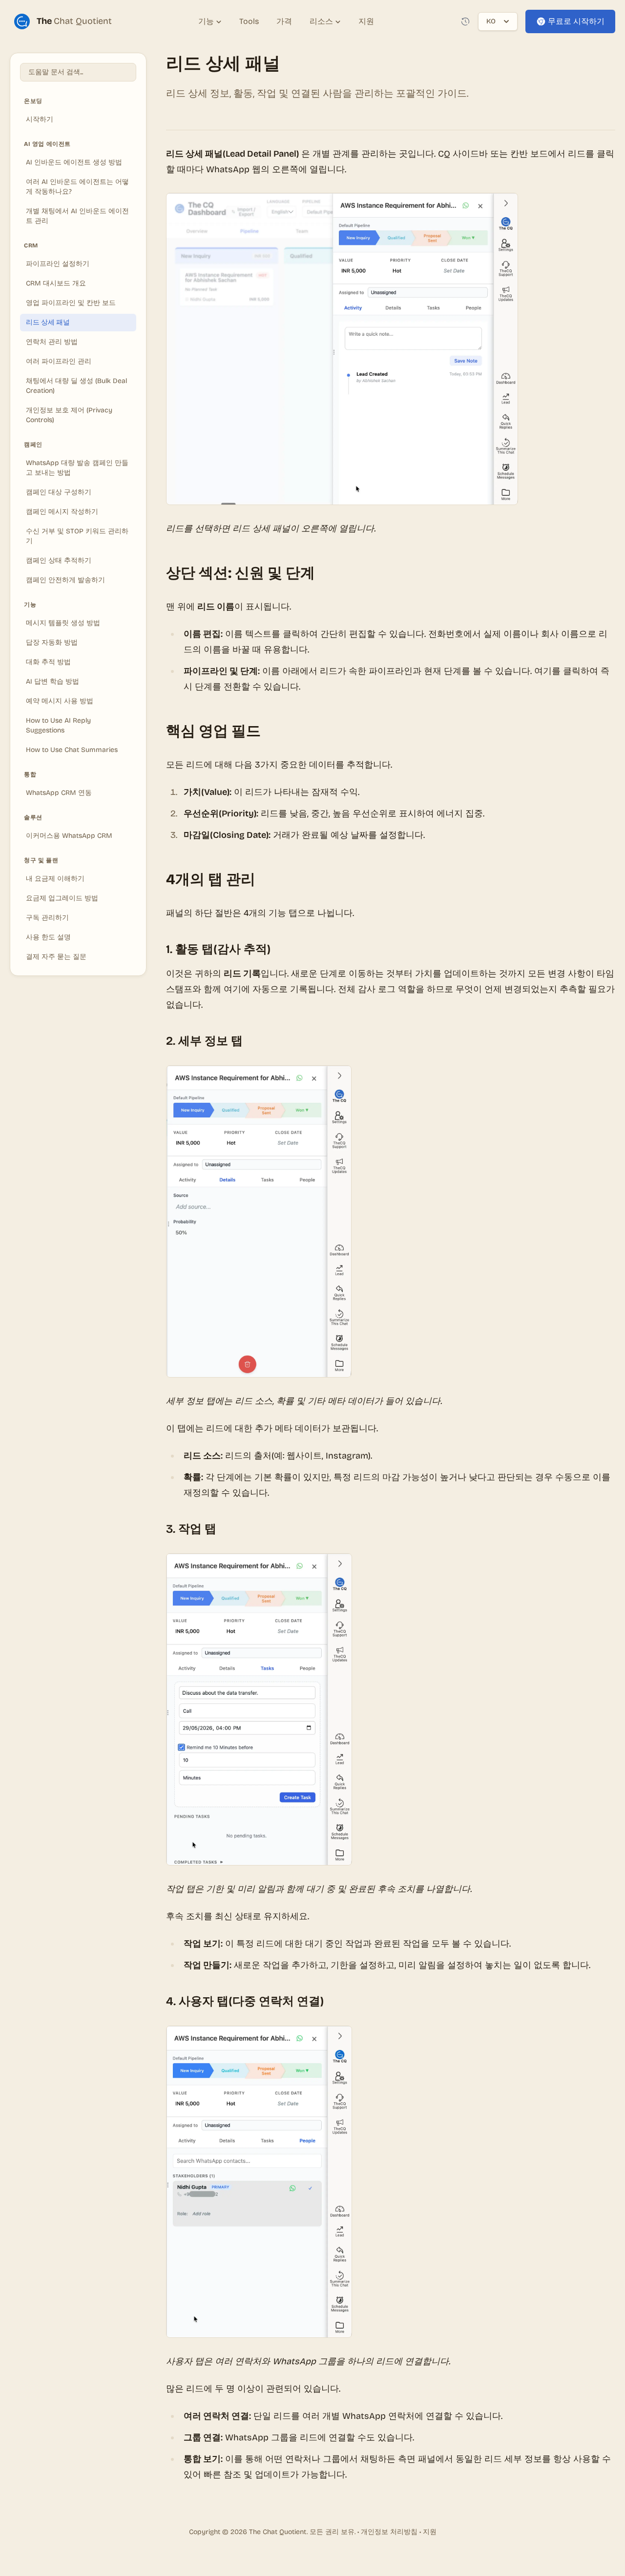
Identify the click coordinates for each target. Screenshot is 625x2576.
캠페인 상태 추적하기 (59, 560)
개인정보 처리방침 (389, 2532)
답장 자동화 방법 (52, 642)
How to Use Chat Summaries (72, 750)
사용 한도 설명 (48, 937)
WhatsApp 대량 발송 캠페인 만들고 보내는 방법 (77, 468)
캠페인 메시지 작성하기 (62, 512)
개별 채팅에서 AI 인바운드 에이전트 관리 (77, 216)
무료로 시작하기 (576, 21)
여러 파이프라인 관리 (59, 361)
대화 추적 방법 (48, 662)
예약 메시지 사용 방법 (60, 701)
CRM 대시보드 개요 (56, 283)
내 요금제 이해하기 (55, 879)
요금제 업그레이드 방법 (62, 898)
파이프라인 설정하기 (58, 264)
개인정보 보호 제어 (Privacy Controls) (69, 415)
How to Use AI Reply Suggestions (58, 725)
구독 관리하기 (47, 918)
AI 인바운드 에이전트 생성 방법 (74, 162)
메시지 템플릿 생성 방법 (63, 623)
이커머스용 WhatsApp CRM (69, 836)
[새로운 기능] (465, 21)
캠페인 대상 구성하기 (59, 492)
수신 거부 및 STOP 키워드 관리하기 (77, 536)
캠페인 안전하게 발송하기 (65, 580)
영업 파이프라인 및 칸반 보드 (71, 303)
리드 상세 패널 (48, 322)
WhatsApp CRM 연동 (59, 793)
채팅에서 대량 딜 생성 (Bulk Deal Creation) (76, 386)
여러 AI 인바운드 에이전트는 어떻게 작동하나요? (77, 187)
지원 (430, 2532)
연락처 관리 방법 (52, 342)
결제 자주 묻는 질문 (56, 957)
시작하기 (40, 119)
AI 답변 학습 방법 (52, 681)
